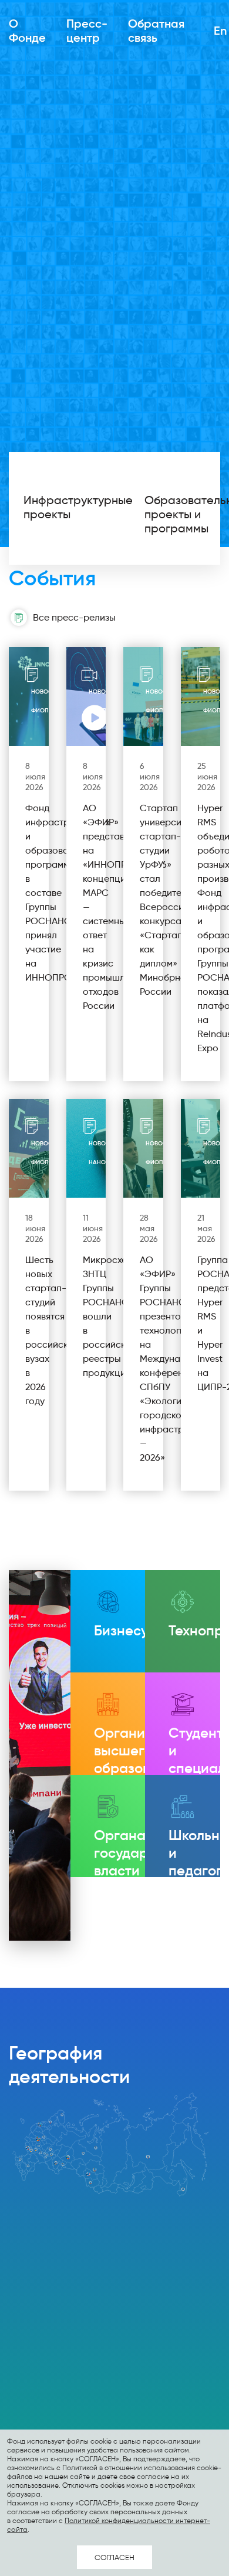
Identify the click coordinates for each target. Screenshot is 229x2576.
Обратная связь (156, 31)
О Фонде (27, 31)
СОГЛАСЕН (114, 2557)
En (220, 31)
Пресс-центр (87, 31)
